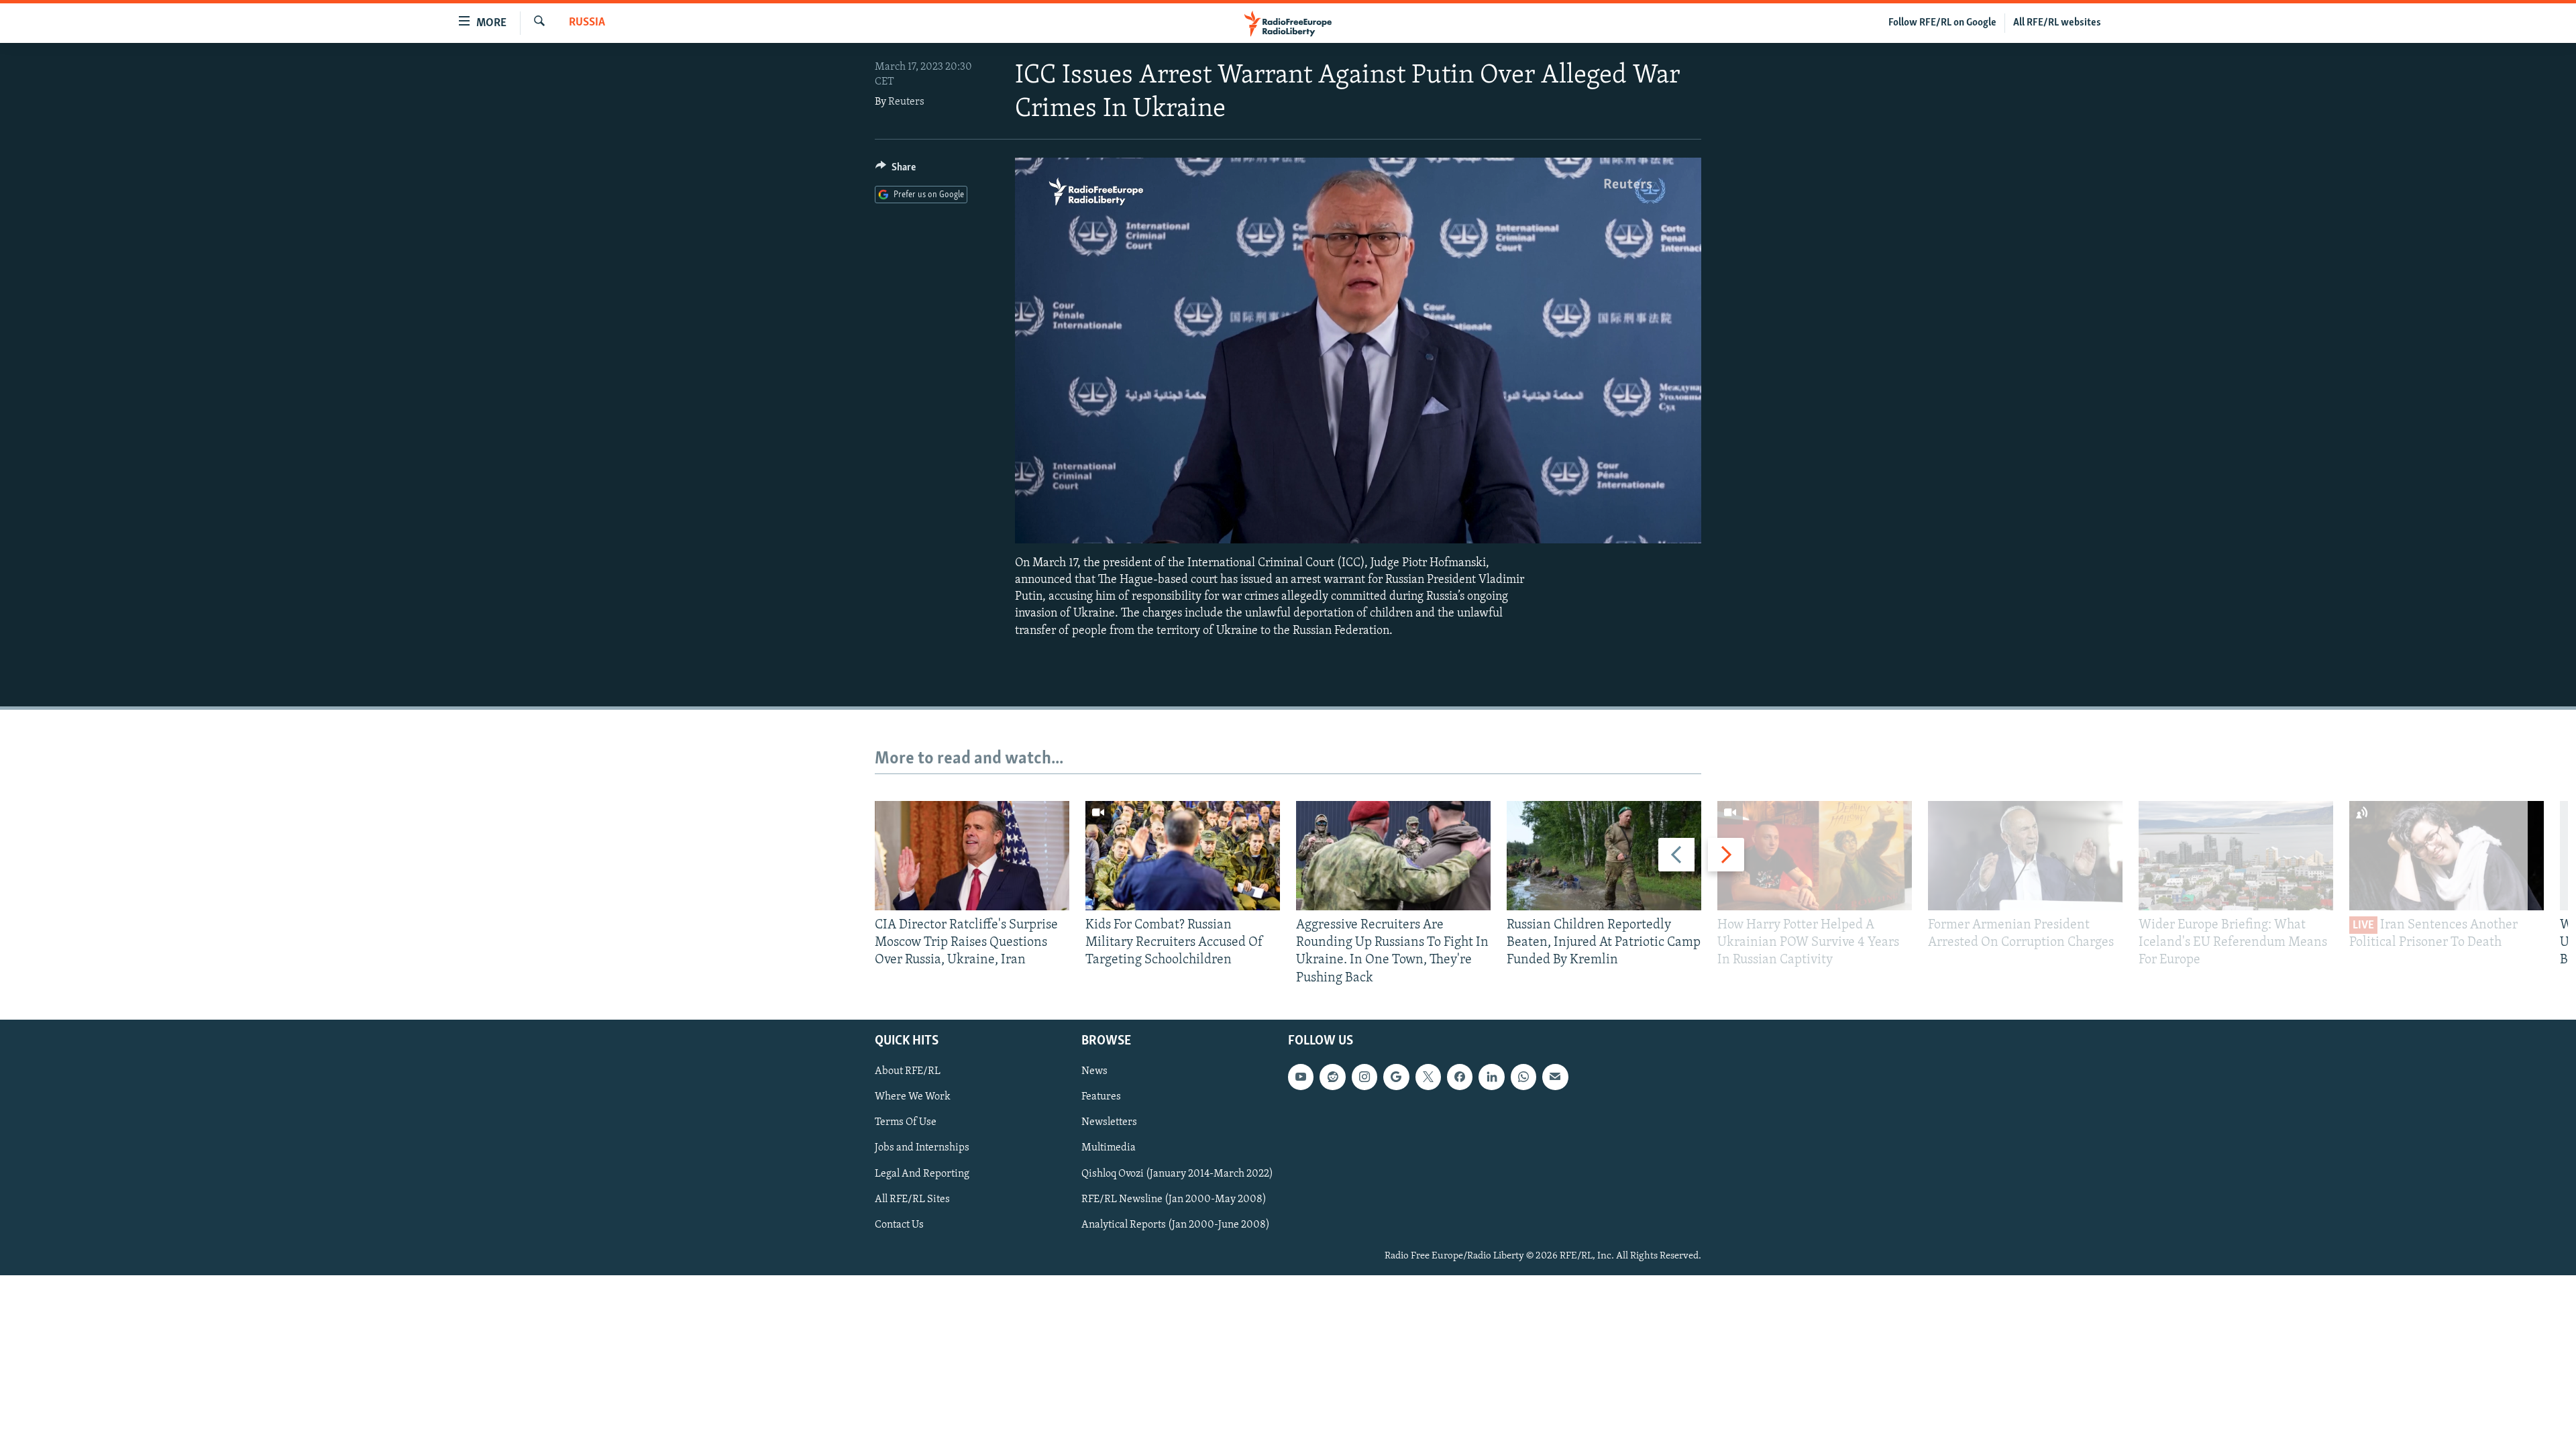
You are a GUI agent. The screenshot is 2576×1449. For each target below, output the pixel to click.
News (1094, 1071)
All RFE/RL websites (2057, 23)
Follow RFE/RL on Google (1942, 23)
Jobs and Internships (922, 1148)
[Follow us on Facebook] (1460, 1077)
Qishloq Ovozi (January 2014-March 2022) (1177, 1173)
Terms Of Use (906, 1122)
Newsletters (1109, 1122)
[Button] (896, 170)
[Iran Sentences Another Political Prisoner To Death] (2447, 856)
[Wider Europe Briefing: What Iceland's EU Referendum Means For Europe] (2236, 856)
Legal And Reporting (922, 1173)
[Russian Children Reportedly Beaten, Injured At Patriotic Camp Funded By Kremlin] (1604, 856)
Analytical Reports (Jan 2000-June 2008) (1176, 1224)
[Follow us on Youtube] (1301, 1077)
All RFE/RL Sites (912, 1199)
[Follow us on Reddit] (1332, 1077)
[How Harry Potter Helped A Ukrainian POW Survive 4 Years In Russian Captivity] (1815, 856)
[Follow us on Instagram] (1364, 1077)
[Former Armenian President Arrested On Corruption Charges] (2025, 856)
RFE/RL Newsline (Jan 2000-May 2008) (1174, 1199)
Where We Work (913, 1097)
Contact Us (899, 1224)
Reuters (906, 102)
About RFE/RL (908, 1071)
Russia (587, 23)
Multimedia (1109, 1148)
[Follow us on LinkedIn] (1491, 1077)
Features (1101, 1097)
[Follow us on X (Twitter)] (1428, 1077)
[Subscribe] (1555, 1077)
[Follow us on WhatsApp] (1523, 1077)
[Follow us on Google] (1396, 1077)
